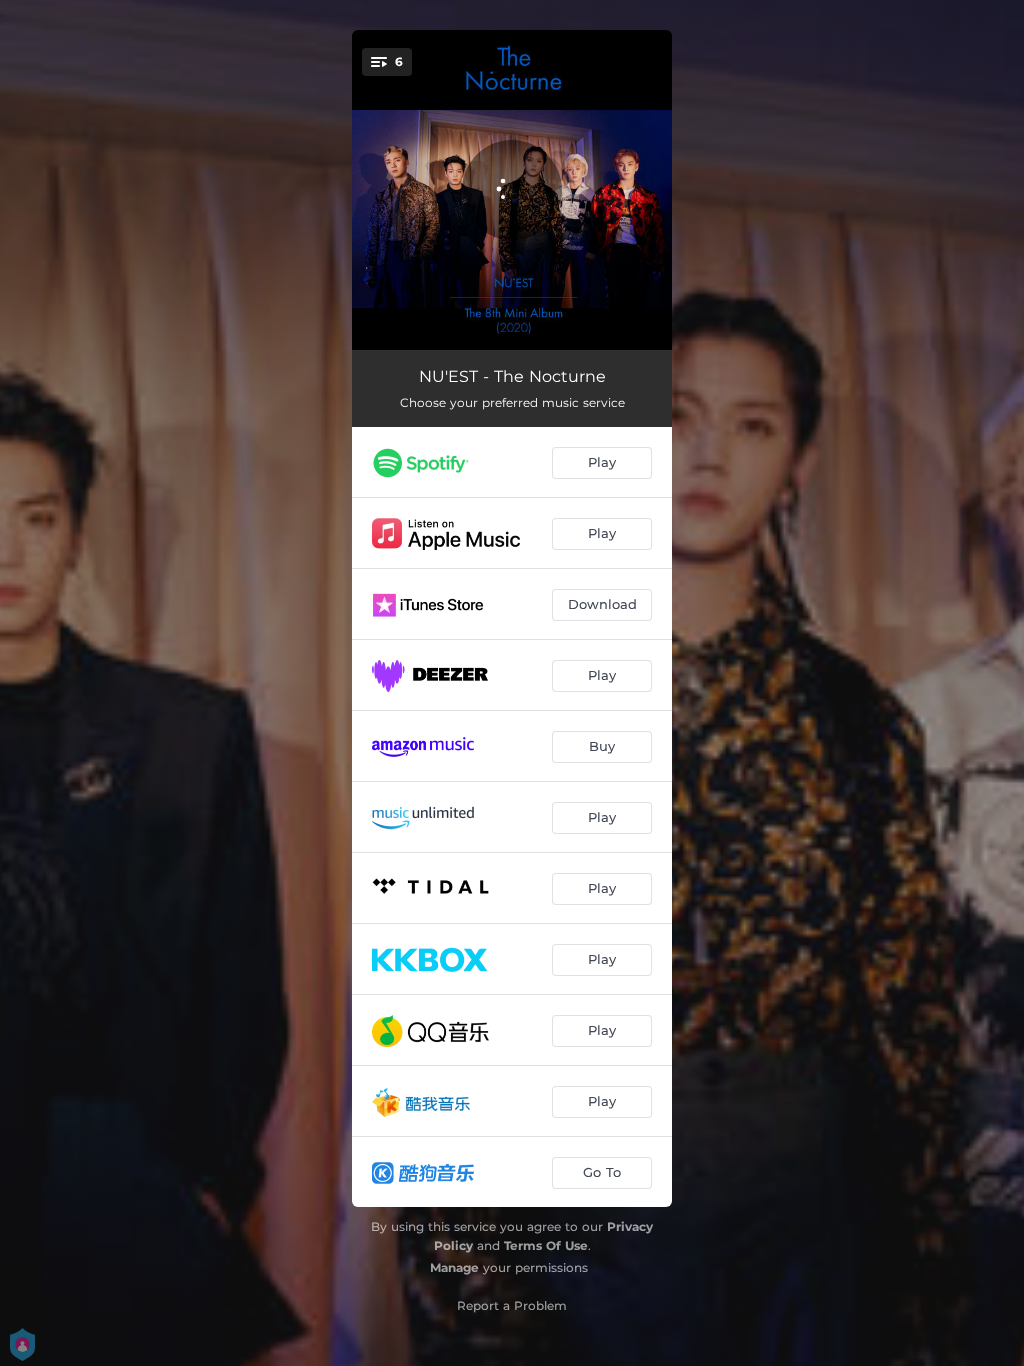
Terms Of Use (546, 1245)
